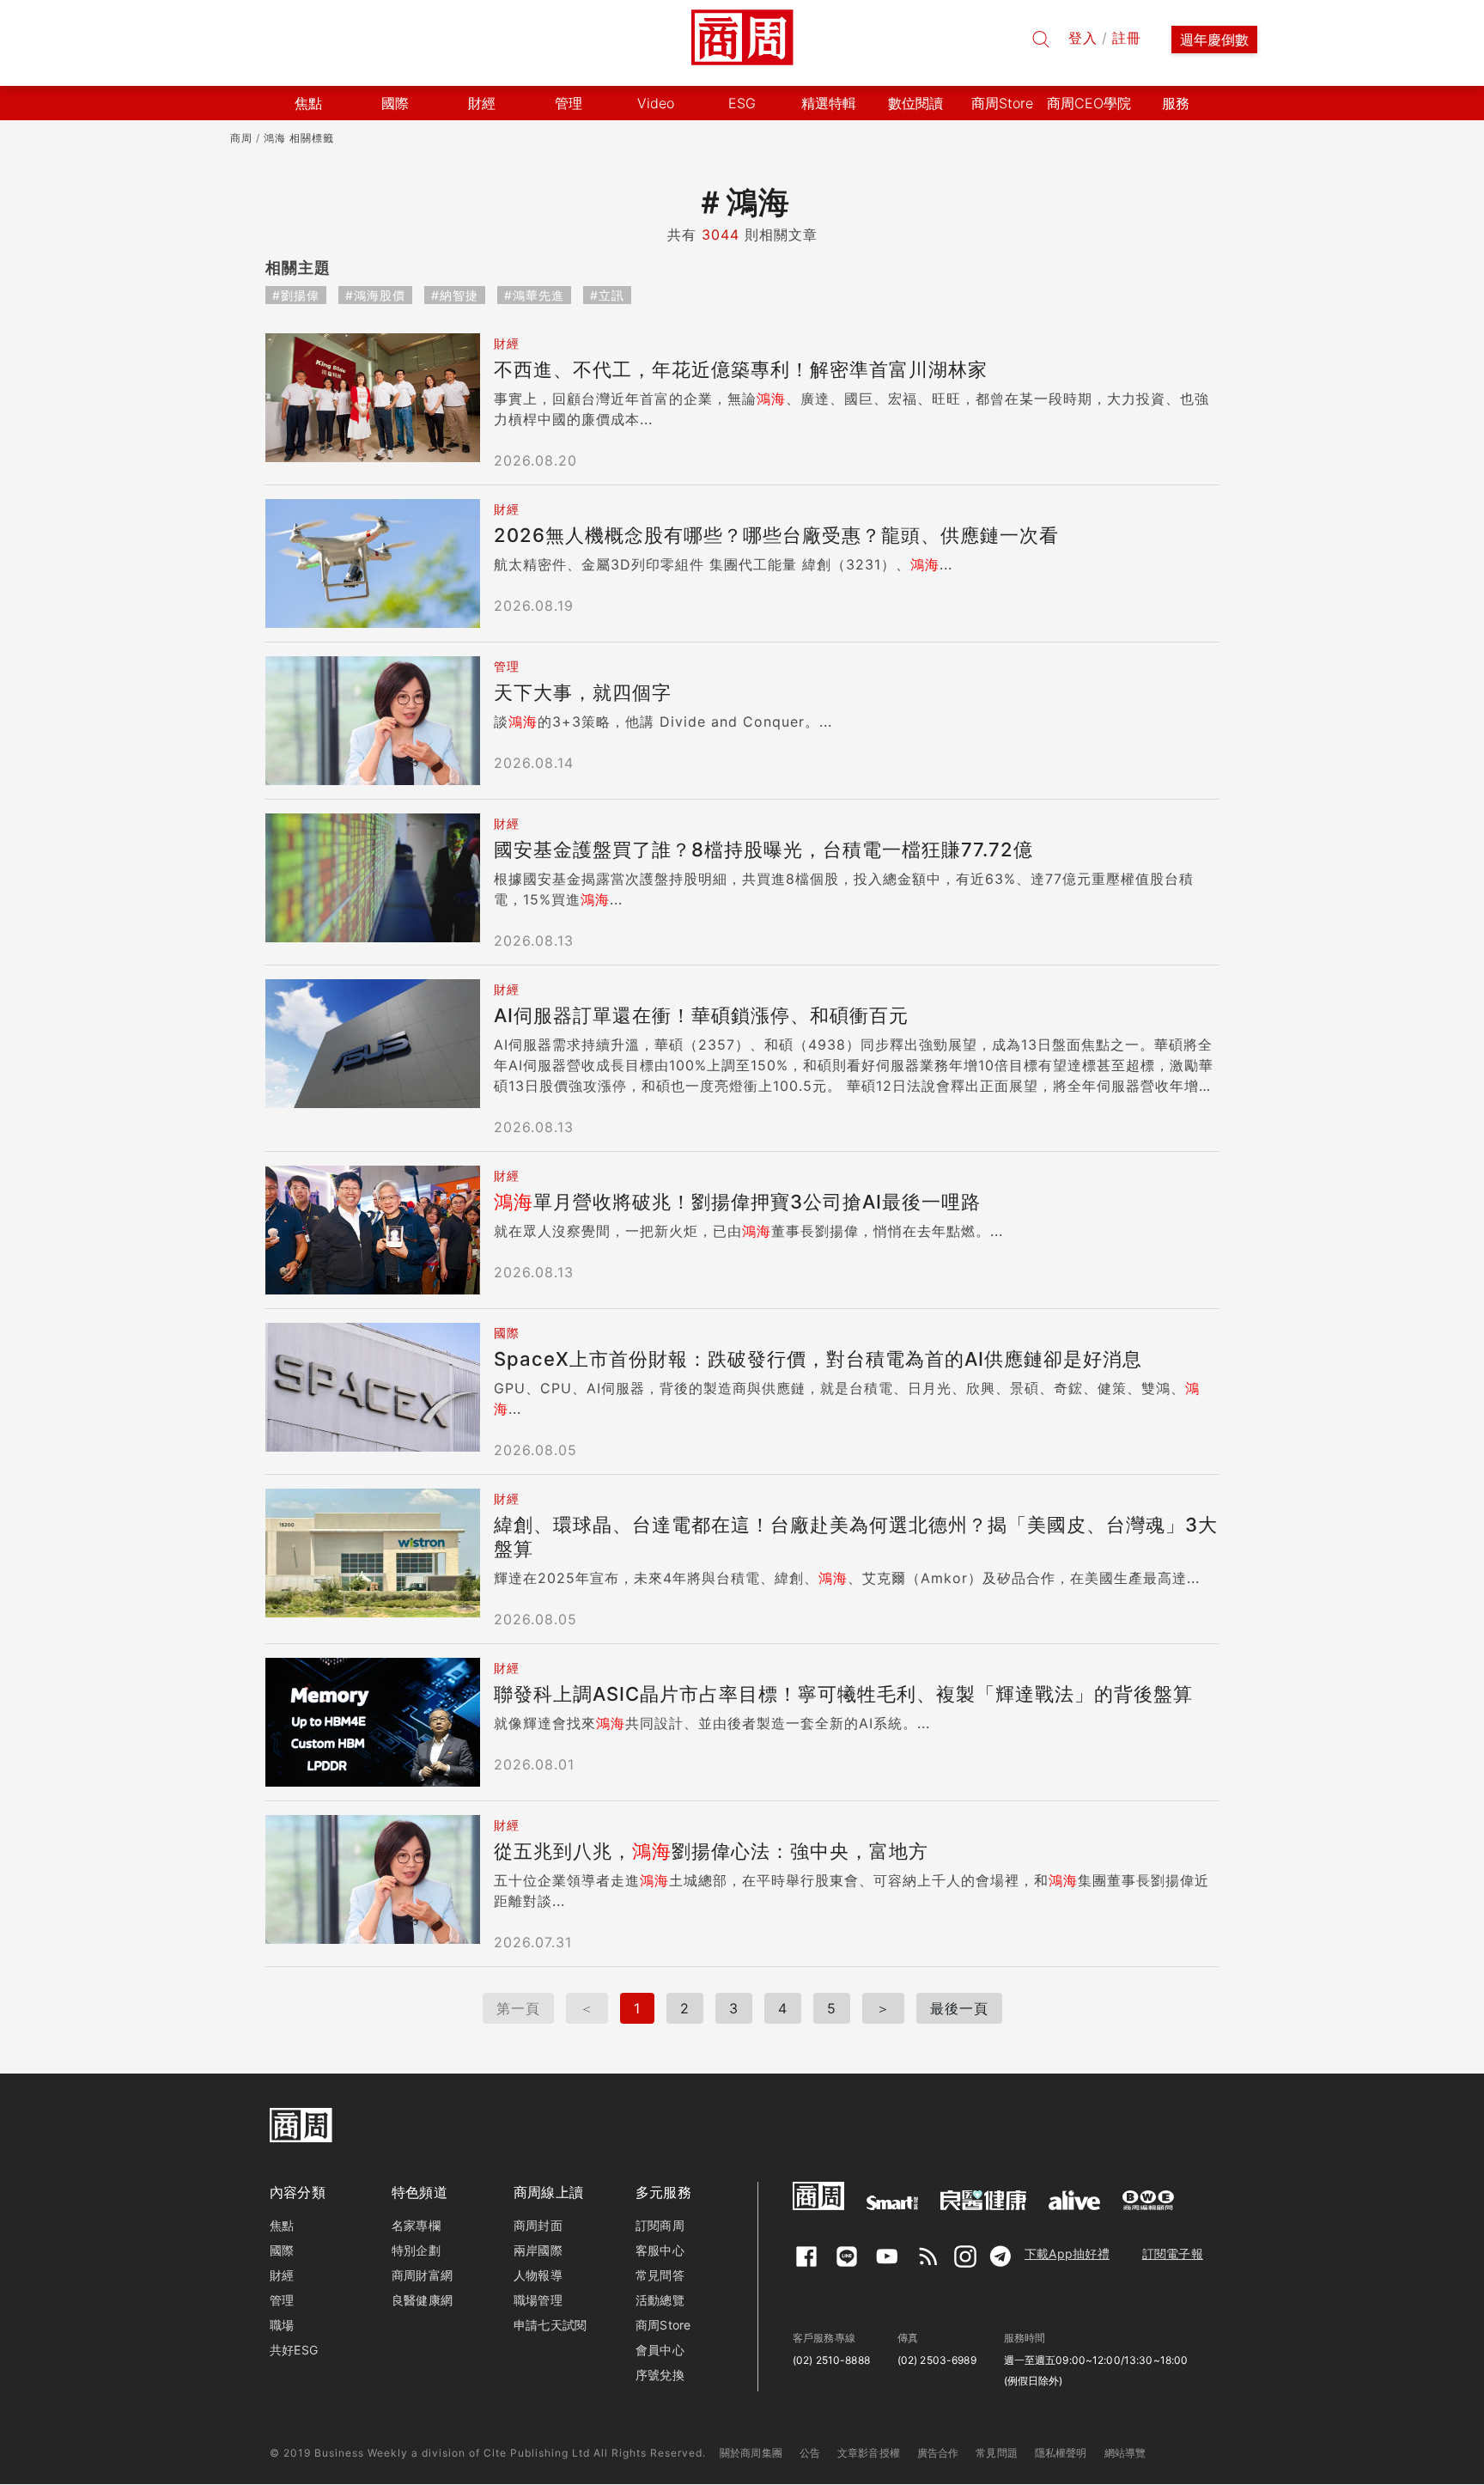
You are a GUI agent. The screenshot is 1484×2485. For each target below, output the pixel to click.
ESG (742, 103)
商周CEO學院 (1089, 103)
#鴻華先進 (534, 295)
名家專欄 (416, 2225)
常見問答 (660, 2275)
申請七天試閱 (550, 2325)
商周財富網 (422, 2275)
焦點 (282, 2225)
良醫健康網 (422, 2300)
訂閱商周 (660, 2225)
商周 (241, 138)
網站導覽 (1125, 2453)
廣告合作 (938, 2453)
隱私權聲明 (1061, 2453)
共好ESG (294, 2350)
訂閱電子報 (1173, 2254)
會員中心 (660, 2350)
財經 (282, 2275)
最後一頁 (959, 2008)
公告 (810, 2453)
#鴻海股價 (375, 295)
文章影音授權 (869, 2453)
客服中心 (660, 2250)
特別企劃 (416, 2250)
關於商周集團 (751, 2453)
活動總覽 (660, 2300)
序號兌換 (660, 2375)
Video (656, 103)
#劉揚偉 (296, 295)
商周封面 (538, 2225)
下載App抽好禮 (1067, 2254)
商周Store (1002, 103)
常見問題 (997, 2453)
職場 (282, 2325)
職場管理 (538, 2300)
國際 (282, 2250)
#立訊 (607, 295)
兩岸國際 (538, 2250)
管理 (282, 2300)
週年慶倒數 (1214, 40)
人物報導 (538, 2275)
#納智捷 (455, 295)
